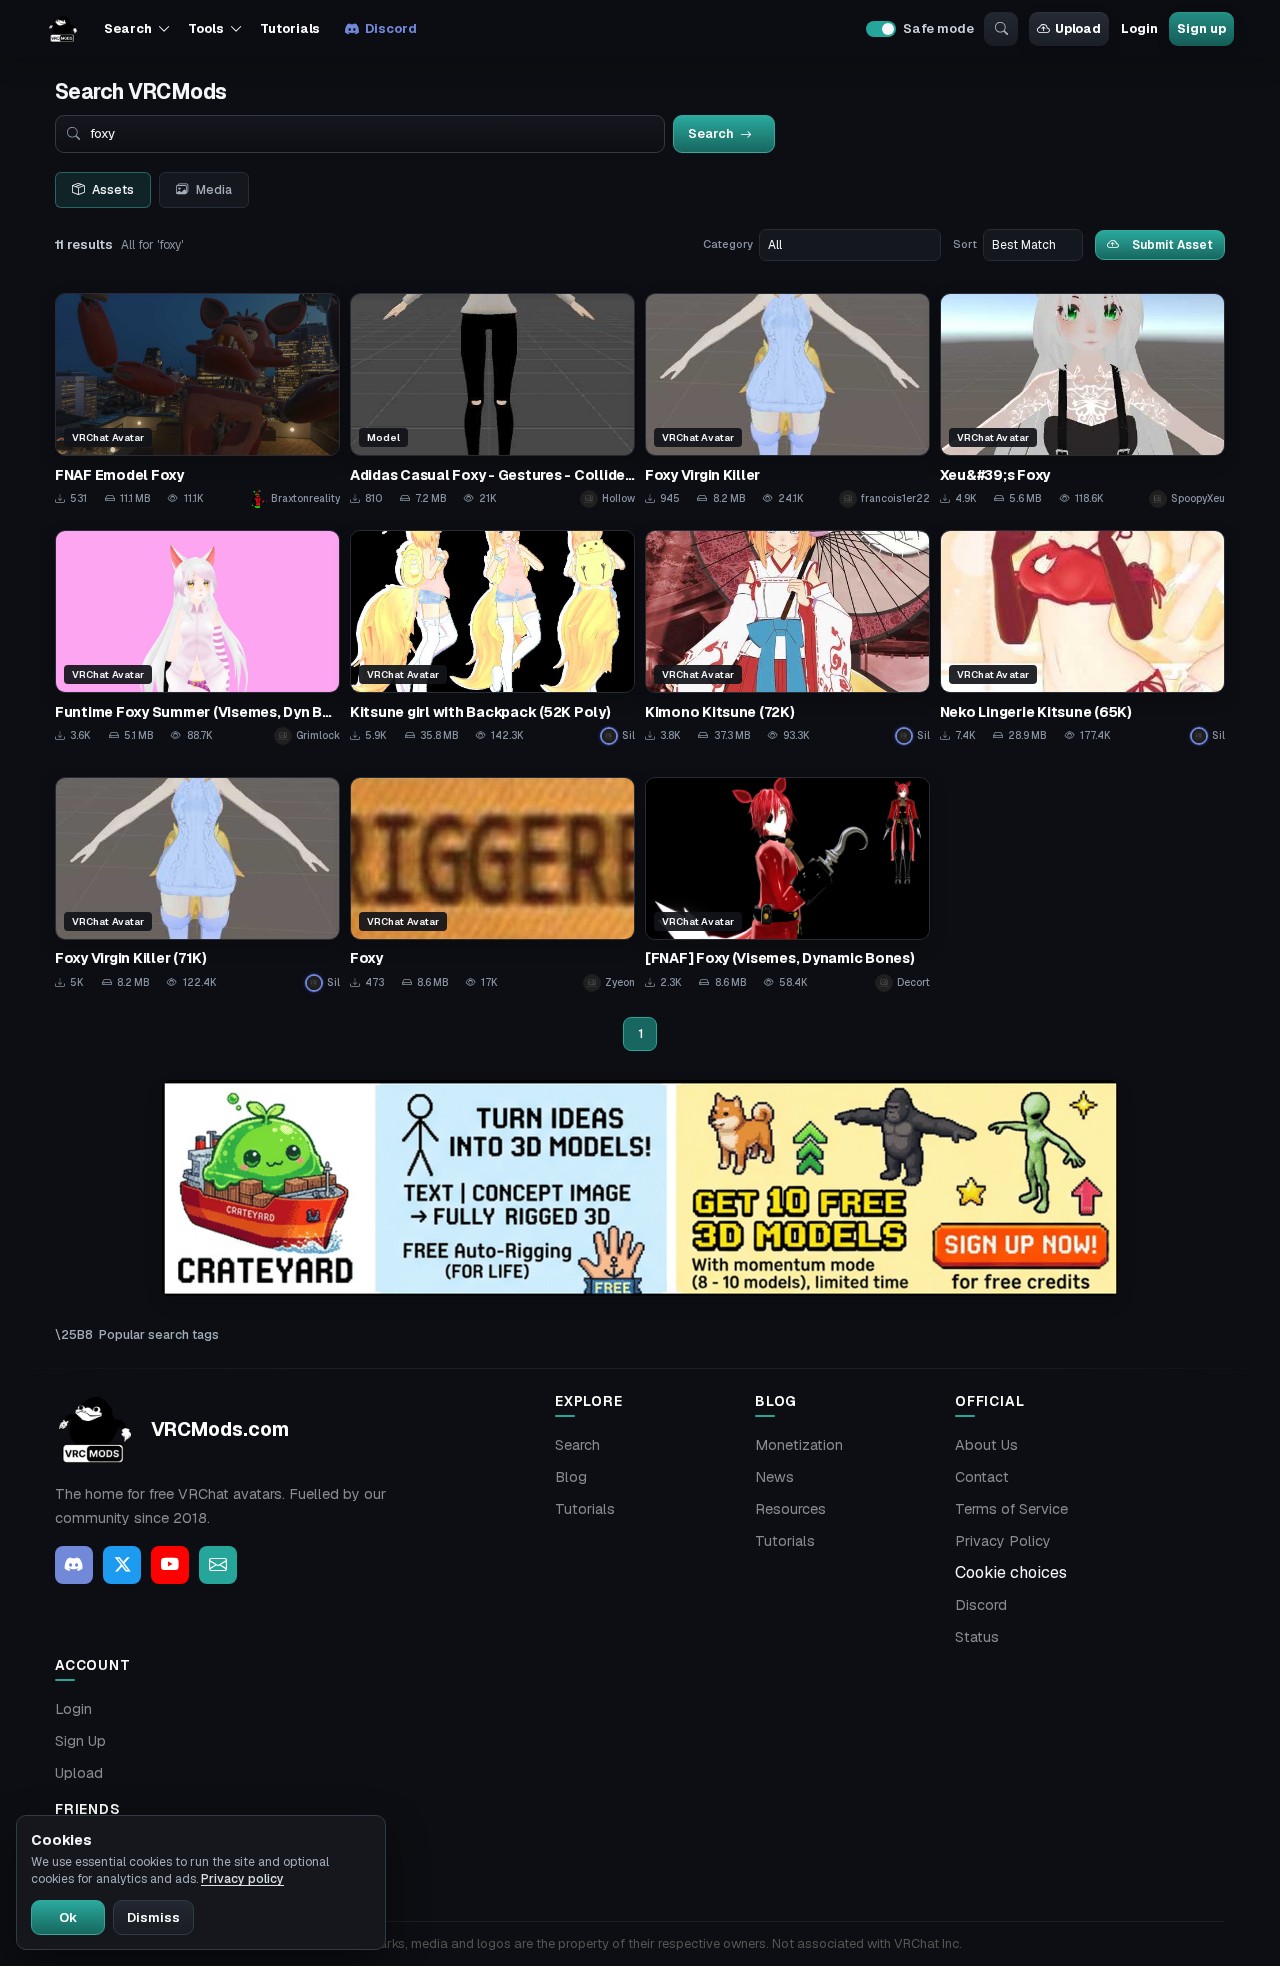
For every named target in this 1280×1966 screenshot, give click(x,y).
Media (214, 190)
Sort (965, 244)
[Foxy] (492, 884)
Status (977, 1637)
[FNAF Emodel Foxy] (197, 400)
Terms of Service (1011, 1509)
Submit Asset (1172, 244)
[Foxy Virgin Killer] (787, 400)
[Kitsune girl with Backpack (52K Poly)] (492, 637)
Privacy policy (242, 1879)
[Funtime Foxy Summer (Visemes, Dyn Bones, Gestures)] (197, 637)
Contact (982, 1477)
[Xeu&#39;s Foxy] (1082, 400)
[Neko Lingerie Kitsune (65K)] (1082, 637)
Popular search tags (159, 1334)
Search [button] (127, 28)
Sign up (1201, 28)
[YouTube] (170, 1565)
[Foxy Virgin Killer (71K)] (197, 884)
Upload (1078, 28)
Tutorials (290, 28)
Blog (571, 1477)
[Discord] (74, 1565)
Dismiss (153, 1917)
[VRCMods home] (63, 29)
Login (1139, 28)
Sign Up (80, 1741)
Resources (790, 1509)
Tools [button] (205, 28)
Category (728, 244)
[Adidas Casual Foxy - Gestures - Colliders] (492, 400)
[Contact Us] (218, 1565)
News (774, 1477)
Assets (113, 190)
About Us (986, 1445)
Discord (390, 28)
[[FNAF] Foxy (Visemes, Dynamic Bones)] (787, 884)
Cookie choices (1011, 1572)
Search (577, 1445)
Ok (68, 1917)
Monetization (799, 1445)
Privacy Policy (1003, 1541)
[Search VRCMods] (1001, 29)
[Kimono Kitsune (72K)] (787, 637)
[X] (122, 1565)
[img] (640, 1188)
